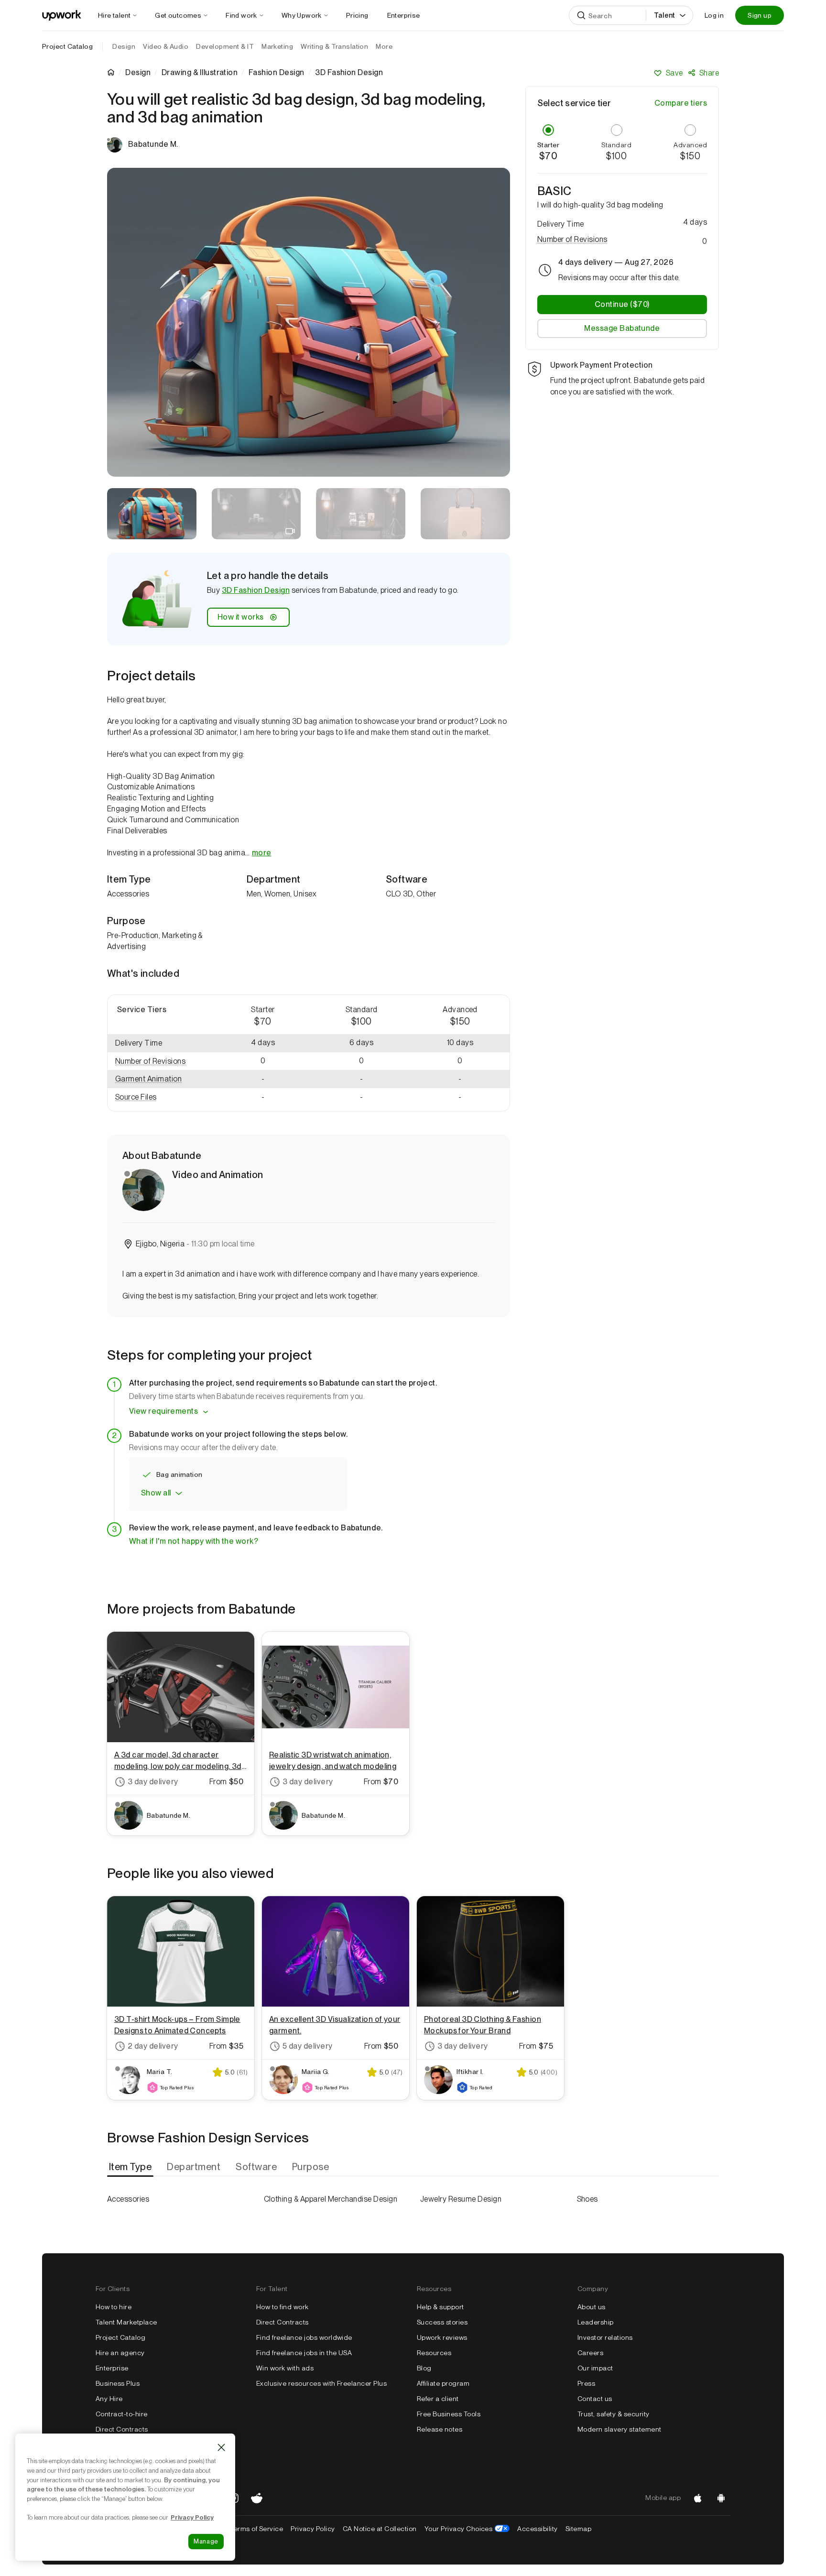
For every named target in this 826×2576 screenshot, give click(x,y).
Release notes (440, 2429)
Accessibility (537, 2529)
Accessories (128, 2199)
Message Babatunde (622, 328)
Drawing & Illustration (200, 73)
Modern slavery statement (619, 2429)
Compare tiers (681, 103)
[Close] (221, 2447)
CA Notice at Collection (380, 2529)
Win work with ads (285, 2368)
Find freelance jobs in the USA (304, 2353)
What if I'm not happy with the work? (194, 1541)
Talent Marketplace (126, 2322)
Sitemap (578, 2529)
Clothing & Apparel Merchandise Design (331, 2199)
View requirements (163, 1411)
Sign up (760, 15)
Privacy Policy (313, 2529)
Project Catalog (67, 46)
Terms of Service (256, 2529)
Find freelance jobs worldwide (304, 2337)
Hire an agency (120, 2353)
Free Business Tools (449, 2414)
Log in (714, 15)
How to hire (114, 2307)
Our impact (595, 2368)
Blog (424, 2368)
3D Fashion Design (256, 590)
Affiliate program (443, 2383)
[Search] (581, 15)
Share (709, 73)
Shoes (587, 2199)
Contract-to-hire (122, 2414)
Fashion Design (277, 73)
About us (592, 2307)
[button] (161, 1062)
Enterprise (112, 2368)
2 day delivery (153, 2046)
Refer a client (438, 2399)
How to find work (283, 2307)
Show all (156, 1493)
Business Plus (118, 2383)
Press (586, 2383)
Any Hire (109, 2399)
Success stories (442, 2322)
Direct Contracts (122, 2429)
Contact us (595, 2399)
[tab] (131, 2167)
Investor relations (605, 2337)
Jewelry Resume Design (461, 2199)
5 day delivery (308, 2046)
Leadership (596, 2322)
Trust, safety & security (614, 2414)
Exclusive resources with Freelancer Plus (321, 2383)
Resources (434, 2353)
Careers (590, 2353)
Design (138, 73)
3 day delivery (153, 1782)
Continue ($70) (622, 304)
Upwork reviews (442, 2337)
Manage (206, 2541)
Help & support (440, 2307)
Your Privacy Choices (467, 2529)
